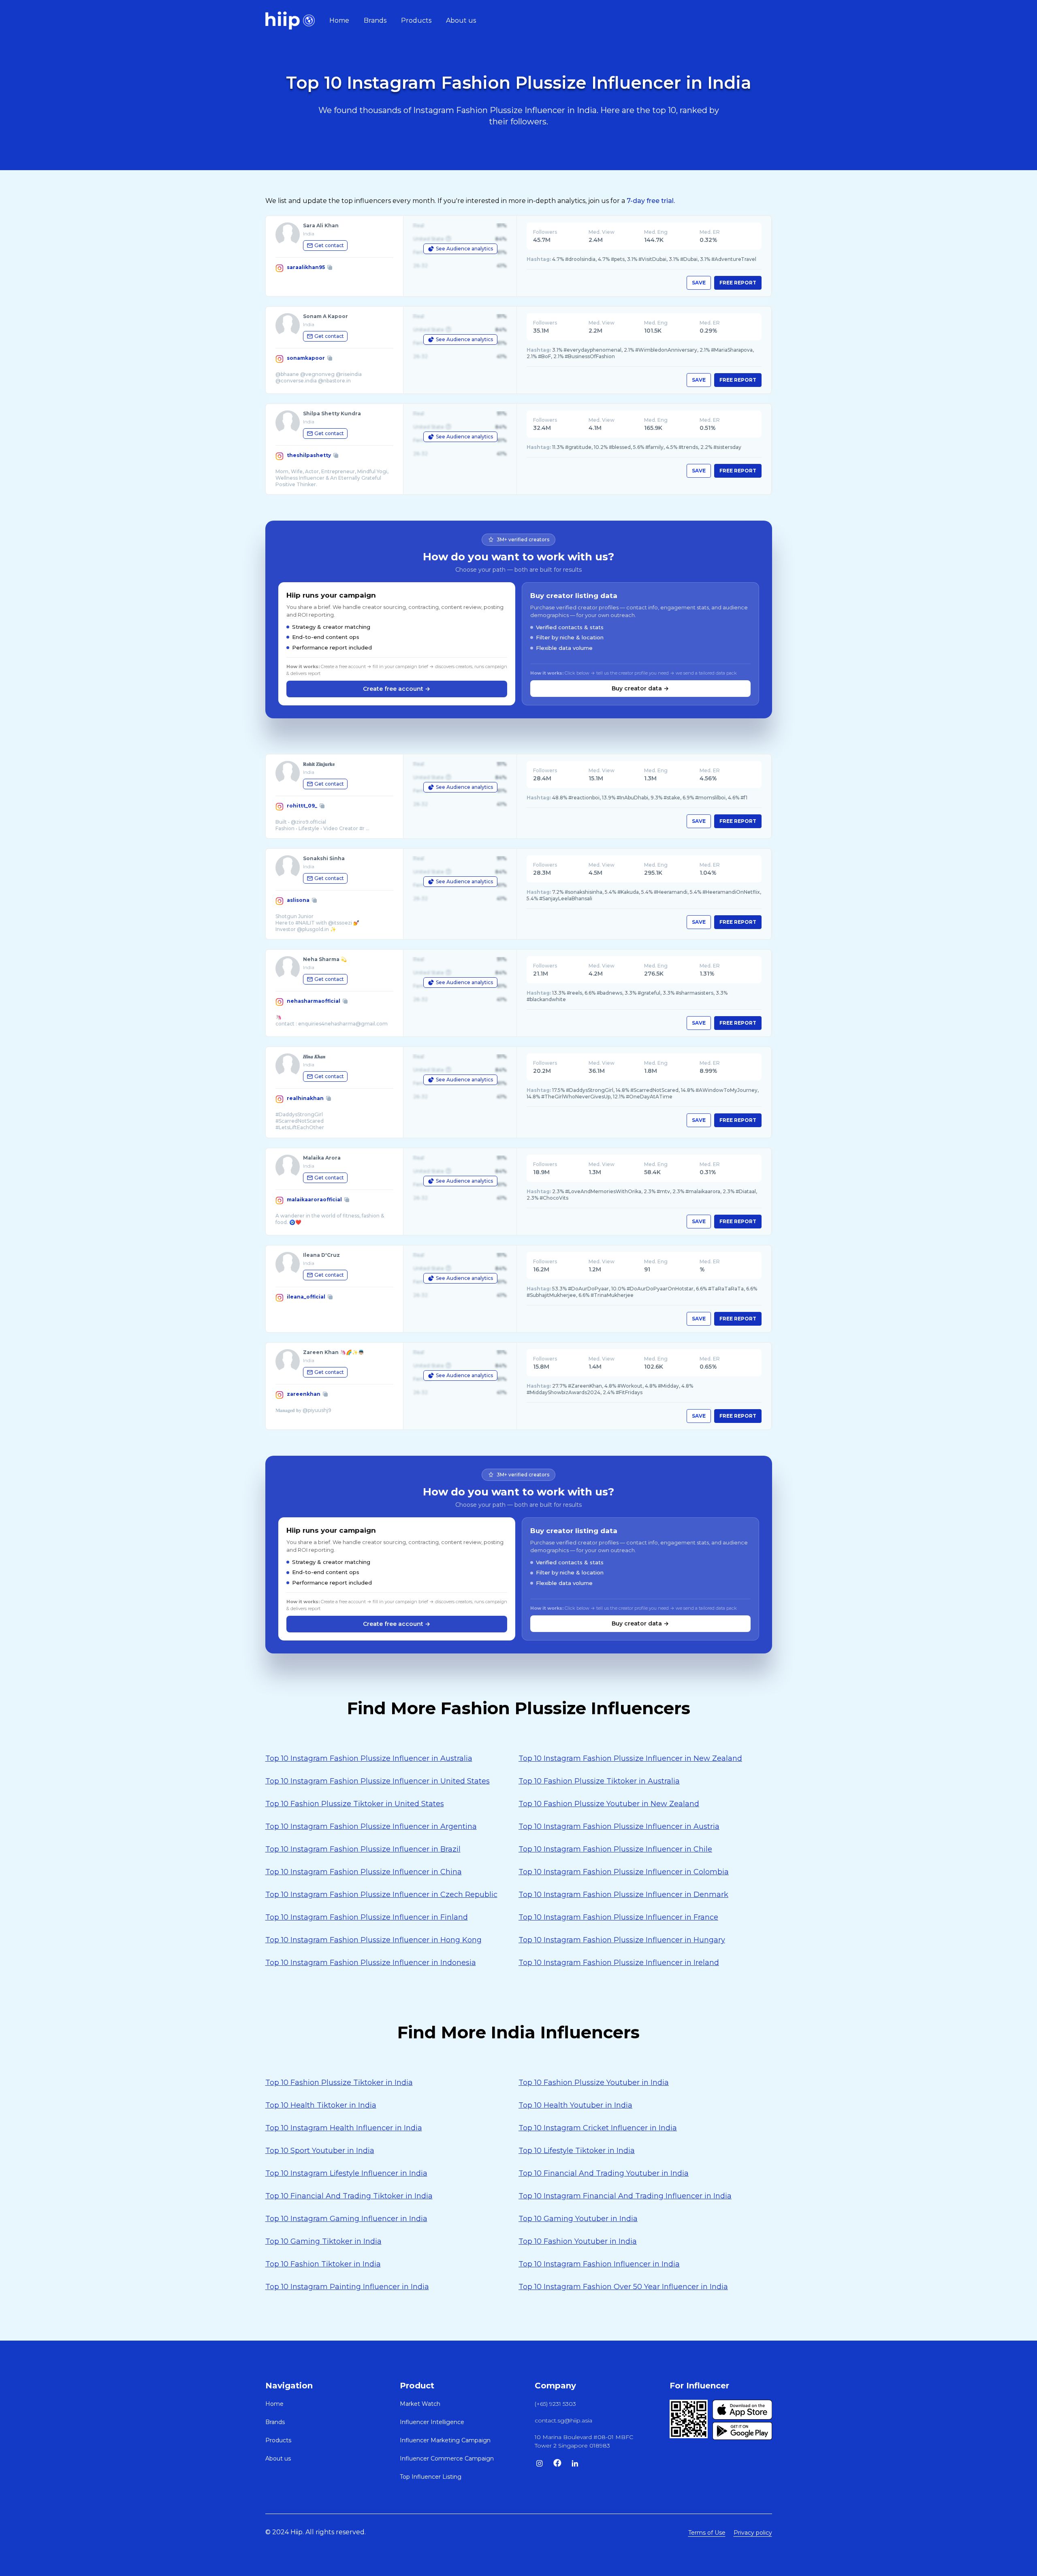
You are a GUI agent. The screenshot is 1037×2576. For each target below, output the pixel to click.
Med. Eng (656, 232)
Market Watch (420, 2404)
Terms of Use (707, 2533)
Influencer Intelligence (432, 2422)
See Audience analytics (464, 249)
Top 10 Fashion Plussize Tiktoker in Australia (599, 1781)
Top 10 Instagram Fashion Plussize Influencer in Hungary (622, 1940)
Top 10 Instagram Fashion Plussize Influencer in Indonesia (371, 1963)
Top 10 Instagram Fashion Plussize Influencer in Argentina (371, 1826)
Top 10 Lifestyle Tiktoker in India (577, 2151)
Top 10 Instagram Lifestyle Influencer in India (346, 2173)
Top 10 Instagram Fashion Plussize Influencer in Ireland (619, 1963)
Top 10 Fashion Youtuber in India (578, 2241)
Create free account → (397, 689)
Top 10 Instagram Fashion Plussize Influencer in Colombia (624, 1872)
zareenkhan (304, 1394)
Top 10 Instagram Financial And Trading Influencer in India (625, 2196)
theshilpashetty (309, 455)
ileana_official (306, 1297)
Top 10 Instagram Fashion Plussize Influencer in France (618, 1917)
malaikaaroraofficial (314, 1199)
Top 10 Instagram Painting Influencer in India (347, 2287)
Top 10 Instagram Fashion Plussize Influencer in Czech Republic (381, 1895)
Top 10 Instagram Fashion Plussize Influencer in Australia (369, 1758)
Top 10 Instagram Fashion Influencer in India (599, 2264)
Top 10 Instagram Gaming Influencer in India (346, 2219)
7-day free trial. (651, 201)
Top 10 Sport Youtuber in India (320, 2151)
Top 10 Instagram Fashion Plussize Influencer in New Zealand (630, 1758)
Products (416, 20)
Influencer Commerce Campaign (447, 2459)
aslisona (298, 900)
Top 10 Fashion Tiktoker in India (323, 2264)
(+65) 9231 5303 (555, 2404)
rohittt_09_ (302, 806)
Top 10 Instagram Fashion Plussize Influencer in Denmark (623, 1895)
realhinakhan (305, 1098)
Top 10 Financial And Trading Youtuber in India (604, 2173)
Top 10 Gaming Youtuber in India (578, 2219)
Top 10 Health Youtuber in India (575, 2105)
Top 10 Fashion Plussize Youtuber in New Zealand (609, 1804)
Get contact (329, 245)
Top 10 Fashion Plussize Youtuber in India (594, 2083)
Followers (545, 232)
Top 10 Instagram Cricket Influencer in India (598, 2128)
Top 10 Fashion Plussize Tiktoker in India (339, 2083)
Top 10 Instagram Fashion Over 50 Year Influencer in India (623, 2287)
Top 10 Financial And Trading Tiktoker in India (349, 2196)
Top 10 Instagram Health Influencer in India (344, 2128)
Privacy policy (753, 2533)
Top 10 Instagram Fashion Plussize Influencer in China (364, 1872)
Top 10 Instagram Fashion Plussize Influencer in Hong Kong (373, 1940)
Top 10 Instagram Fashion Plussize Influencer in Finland (367, 1917)
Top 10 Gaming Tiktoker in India (323, 2241)
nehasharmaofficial (314, 1001)
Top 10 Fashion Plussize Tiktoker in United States (355, 1804)
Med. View (602, 232)
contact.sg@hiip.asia (563, 2420)
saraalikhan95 (306, 267)
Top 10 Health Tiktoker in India (321, 2105)
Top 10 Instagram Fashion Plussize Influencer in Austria (619, 1826)
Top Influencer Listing (431, 2477)
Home (339, 20)
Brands (375, 20)
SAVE (699, 283)
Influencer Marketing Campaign (445, 2440)
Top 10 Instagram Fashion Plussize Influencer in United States (378, 1781)
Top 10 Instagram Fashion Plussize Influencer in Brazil (363, 1849)
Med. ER (710, 232)
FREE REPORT (738, 283)
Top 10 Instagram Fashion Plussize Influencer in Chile (615, 1849)
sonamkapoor (306, 358)
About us (461, 20)
